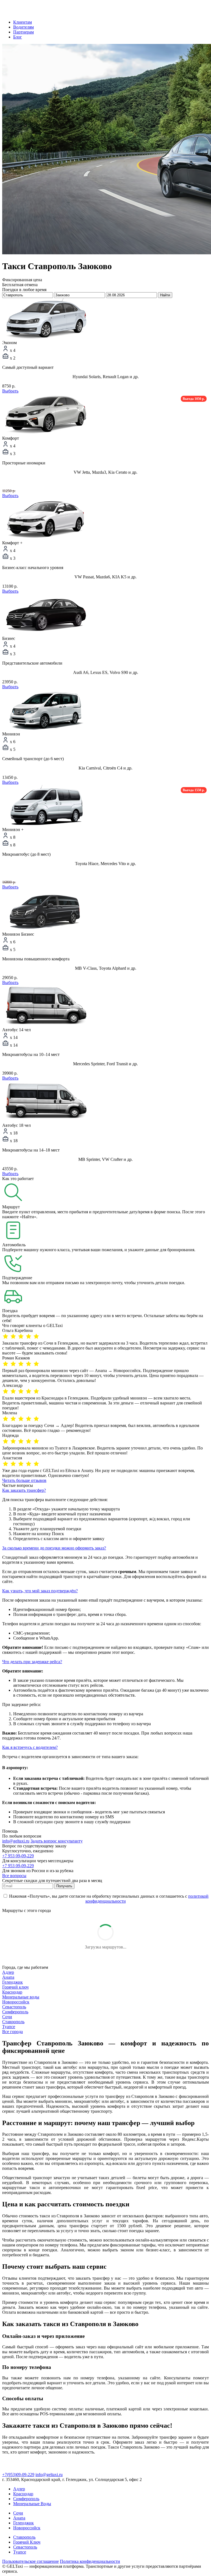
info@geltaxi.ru (16, 1841)
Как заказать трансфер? (24, 1490)
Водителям (23, 27)
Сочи (7, 2017)
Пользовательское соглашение (30, 2561)
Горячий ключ (15, 1987)
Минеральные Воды (32, 2504)
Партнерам (23, 32)
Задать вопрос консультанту (57, 1841)
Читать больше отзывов (24, 1480)
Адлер (8, 1972)
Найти (165, 295)
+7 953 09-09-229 (18, 1856)
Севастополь (14, 2007)
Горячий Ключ (27, 2542)
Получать (64, 1886)
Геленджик (13, 1982)
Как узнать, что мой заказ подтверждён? (40, 1591)
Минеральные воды (21, 1997)
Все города (13, 2032)
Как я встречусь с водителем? (30, 1747)
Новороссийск (16, 2002)
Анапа (8, 1977)
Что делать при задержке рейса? (32, 1662)
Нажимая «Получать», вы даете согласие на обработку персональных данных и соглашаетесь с (108, 1899)
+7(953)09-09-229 (18, 2475)
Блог (18, 37)
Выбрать (10, 391)
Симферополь (15, 2012)
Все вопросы (14, 1876)
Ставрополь (13, 2022)
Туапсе (9, 2027)
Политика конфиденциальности (90, 2561)
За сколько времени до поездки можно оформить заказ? (54, 1548)
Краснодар (12, 1992)
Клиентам (23, 22)
